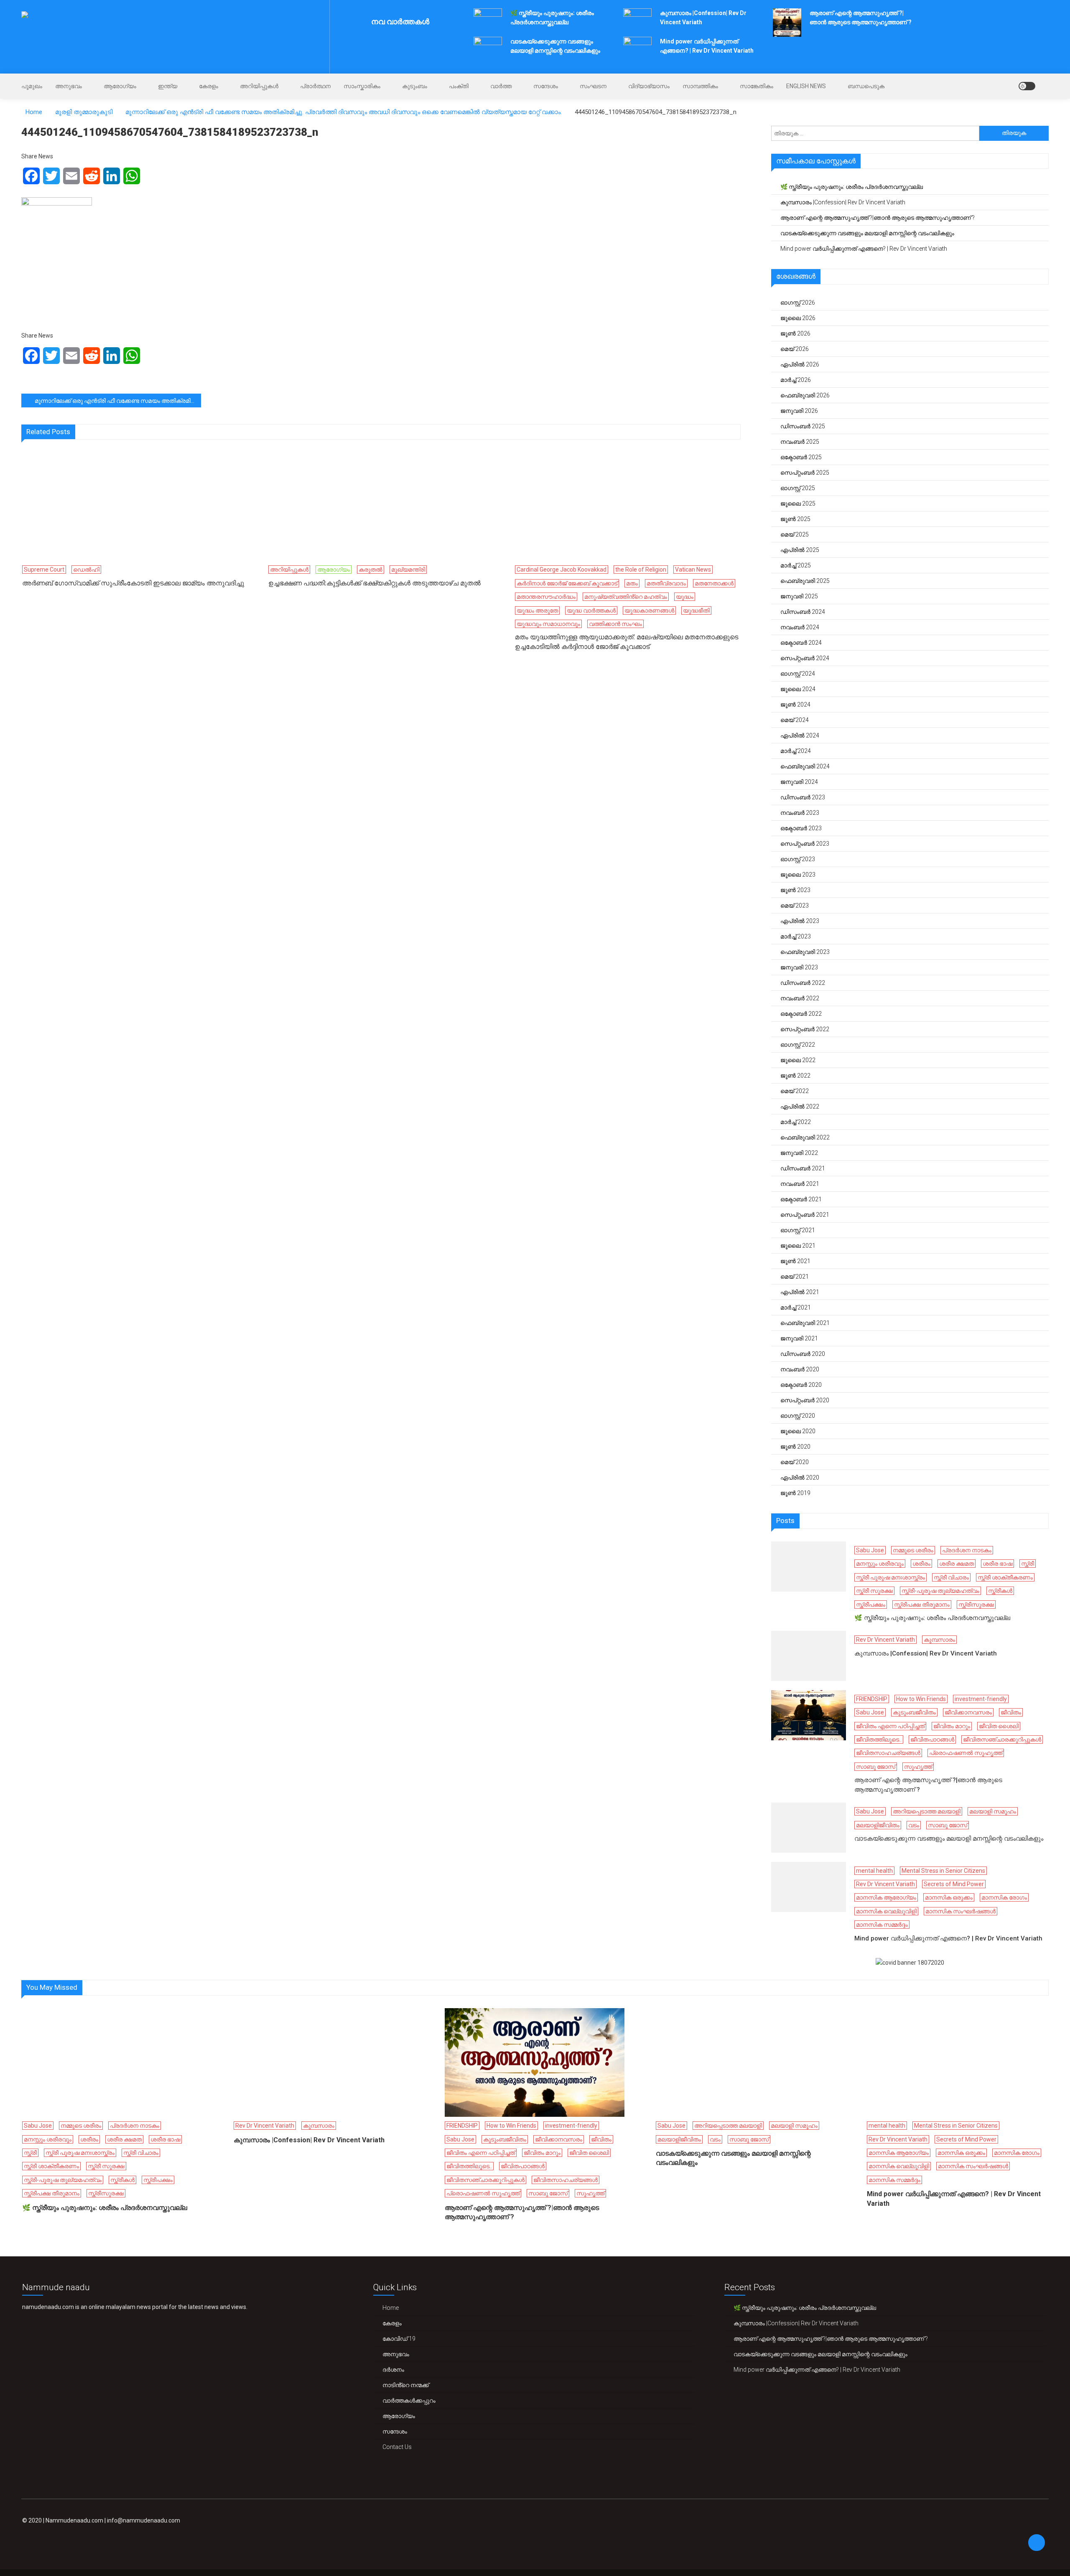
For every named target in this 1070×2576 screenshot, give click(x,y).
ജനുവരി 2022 (799, 1153)
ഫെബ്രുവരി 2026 (805, 395)
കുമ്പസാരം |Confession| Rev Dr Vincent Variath (843, 202)
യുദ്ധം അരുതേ (537, 610)
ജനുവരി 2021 (799, 1338)
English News (806, 86)
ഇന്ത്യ (168, 86)
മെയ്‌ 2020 (795, 1462)
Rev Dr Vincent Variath (885, 1640)
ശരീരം (921, 1564)
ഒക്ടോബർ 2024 (801, 643)
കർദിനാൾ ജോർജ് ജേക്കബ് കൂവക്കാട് (567, 583)
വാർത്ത (501, 86)
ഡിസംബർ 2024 (803, 612)
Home (391, 2308)
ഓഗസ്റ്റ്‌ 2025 (798, 488)
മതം (632, 583)
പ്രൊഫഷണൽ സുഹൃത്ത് (966, 1753)
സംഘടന (593, 86)
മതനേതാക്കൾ (714, 583)
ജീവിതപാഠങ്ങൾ (932, 1739)
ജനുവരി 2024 (799, 782)
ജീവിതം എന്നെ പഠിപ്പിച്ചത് (890, 1726)
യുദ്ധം (685, 597)
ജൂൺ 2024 (795, 704)
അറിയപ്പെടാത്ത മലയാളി (927, 1811)
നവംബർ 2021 (800, 1184)
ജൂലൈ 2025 (798, 504)
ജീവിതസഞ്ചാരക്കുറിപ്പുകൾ (1002, 1739)
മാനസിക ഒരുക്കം (949, 1897)
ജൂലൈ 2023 (798, 875)
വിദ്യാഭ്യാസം (649, 86)
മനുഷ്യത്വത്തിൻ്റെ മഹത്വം (626, 597)
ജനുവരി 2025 (799, 596)
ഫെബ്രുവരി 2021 (805, 1323)
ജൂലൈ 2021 (798, 1246)
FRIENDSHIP (872, 1699)
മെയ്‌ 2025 (795, 534)
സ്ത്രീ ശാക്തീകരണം (1005, 1577)
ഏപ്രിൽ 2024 (800, 735)
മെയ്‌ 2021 (795, 1277)
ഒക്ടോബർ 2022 (801, 1014)
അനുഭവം (69, 86)
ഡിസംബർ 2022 (803, 983)
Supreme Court (44, 570)
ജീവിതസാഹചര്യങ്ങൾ (888, 1753)
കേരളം (209, 86)
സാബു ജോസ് (876, 1767)
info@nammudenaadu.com (144, 2520)
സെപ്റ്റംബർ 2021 (805, 1215)
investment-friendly (981, 1699)
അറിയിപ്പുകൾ (259, 86)
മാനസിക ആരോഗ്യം (886, 1897)
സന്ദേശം (546, 86)
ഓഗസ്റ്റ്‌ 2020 (798, 1416)
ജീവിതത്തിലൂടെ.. (879, 1739)
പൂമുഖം (32, 86)
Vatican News (693, 570)
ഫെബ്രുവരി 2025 (805, 581)
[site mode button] (1027, 86)
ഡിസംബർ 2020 (803, 1354)
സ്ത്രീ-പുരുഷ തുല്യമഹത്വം (940, 1591)
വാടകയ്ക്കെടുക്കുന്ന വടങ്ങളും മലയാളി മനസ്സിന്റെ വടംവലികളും (867, 233)
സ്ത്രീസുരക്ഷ (976, 1605)
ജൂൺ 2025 (795, 519)
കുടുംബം (415, 86)
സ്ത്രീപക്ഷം (871, 1605)
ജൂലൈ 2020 (798, 1431)
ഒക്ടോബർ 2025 (801, 457)
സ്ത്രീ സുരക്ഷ (874, 1591)
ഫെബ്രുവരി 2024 (805, 766)
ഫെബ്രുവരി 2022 (805, 1137)
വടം (914, 1825)
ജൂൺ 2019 (795, 1493)
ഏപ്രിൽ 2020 (800, 1477)
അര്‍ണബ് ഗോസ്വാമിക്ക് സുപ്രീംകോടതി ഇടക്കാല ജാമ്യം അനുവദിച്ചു (133, 583)
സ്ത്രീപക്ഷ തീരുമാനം (922, 1605)
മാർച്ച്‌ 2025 (796, 565)
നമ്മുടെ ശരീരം (913, 1550)
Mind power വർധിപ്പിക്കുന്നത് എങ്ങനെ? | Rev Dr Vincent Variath (864, 249)
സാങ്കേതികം (757, 86)
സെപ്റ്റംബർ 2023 (805, 844)
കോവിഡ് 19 (399, 2339)
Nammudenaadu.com (74, 2520)
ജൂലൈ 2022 (798, 1060)
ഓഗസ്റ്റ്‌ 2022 (798, 1045)
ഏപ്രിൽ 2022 (800, 1106)
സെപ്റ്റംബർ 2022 (805, 1029)
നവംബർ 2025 (800, 442)
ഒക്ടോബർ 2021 (801, 1199)
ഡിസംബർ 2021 (803, 1168)
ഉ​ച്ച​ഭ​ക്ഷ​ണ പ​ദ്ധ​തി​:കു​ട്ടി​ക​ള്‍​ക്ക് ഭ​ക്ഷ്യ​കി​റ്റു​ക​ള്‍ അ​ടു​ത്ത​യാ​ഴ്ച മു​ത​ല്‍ (374, 583)
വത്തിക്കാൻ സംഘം (615, 624)
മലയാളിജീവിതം (878, 1825)
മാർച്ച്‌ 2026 (796, 380)
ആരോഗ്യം (120, 86)
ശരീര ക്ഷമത (957, 1564)
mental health (874, 1871)
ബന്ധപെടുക (866, 86)
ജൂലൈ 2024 (798, 689)
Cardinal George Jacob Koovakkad (562, 570)
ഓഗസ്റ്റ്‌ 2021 (798, 1230)
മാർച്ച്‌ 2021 (796, 1307)
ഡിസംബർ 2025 (803, 426)
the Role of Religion (641, 570)
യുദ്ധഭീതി (696, 610)
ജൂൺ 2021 (795, 1261)
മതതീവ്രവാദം (666, 583)
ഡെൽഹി (86, 570)
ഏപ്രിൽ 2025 (800, 550)
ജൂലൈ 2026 (798, 318)
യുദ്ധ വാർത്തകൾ (591, 610)
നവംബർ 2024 (800, 627)
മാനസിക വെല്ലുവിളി (886, 1911)
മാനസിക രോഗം (1004, 1897)
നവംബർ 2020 (800, 1369)
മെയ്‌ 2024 (795, 720)
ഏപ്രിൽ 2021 (800, 1292)
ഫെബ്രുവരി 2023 (805, 952)
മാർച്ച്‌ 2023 (796, 936)
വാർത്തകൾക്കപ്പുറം (409, 2401)
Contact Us (397, 2447)
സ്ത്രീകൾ (1000, 1591)
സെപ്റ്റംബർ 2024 (805, 658)
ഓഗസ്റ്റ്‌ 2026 (798, 303)
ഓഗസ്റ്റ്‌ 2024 (798, 674)
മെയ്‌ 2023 (795, 905)
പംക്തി (459, 86)
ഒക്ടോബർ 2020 (801, 1385)
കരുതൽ (371, 570)
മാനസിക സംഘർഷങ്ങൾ (960, 1911)
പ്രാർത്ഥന (315, 86)
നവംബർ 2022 (800, 998)
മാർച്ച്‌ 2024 (796, 751)
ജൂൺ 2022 (795, 1076)
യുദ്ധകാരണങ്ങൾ (649, 610)
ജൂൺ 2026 (795, 333)
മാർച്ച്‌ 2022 (796, 1122)
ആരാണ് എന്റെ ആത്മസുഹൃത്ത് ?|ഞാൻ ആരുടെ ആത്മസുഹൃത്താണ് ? (878, 218)
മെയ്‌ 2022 (795, 1091)
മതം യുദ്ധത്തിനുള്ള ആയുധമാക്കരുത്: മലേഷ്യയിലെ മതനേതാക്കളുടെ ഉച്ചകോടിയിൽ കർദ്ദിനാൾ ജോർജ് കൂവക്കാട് (627, 642)
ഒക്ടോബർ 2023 (801, 828)
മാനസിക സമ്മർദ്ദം (882, 1925)
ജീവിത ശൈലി (999, 1726)
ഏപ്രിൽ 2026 (800, 364)
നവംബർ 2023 (800, 813)
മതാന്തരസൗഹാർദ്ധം (546, 597)
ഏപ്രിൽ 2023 (800, 921)
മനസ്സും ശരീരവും (880, 1564)
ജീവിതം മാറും (952, 1726)
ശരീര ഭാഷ (997, 1564)
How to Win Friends (921, 1699)
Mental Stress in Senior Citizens (943, 1871)
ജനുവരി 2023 (799, 967)
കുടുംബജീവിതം (914, 1712)
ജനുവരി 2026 (799, 411)
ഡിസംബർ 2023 (803, 797)
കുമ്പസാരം (939, 1640)
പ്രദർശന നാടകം (967, 1550)
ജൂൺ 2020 (795, 1447)
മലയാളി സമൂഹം (993, 1811)
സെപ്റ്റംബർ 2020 (805, 1400)
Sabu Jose (870, 1550)
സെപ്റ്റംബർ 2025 (805, 473)
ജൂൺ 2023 (795, 890)
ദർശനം (393, 2370)
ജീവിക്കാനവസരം (968, 1712)
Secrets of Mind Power (954, 1884)
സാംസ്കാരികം (362, 86)
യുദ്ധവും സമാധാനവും (548, 624)
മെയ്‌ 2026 (795, 349)
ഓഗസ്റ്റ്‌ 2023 (798, 859)
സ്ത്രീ (1028, 1564)
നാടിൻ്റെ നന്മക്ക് (406, 2385)
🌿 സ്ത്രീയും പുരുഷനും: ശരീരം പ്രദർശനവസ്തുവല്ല (852, 187)
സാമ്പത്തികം (700, 86)
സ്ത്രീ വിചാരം (951, 1577)
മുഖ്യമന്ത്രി (408, 570)
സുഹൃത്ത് (918, 1767)
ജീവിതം (1011, 1712)
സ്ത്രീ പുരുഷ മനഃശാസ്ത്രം (890, 1577)
